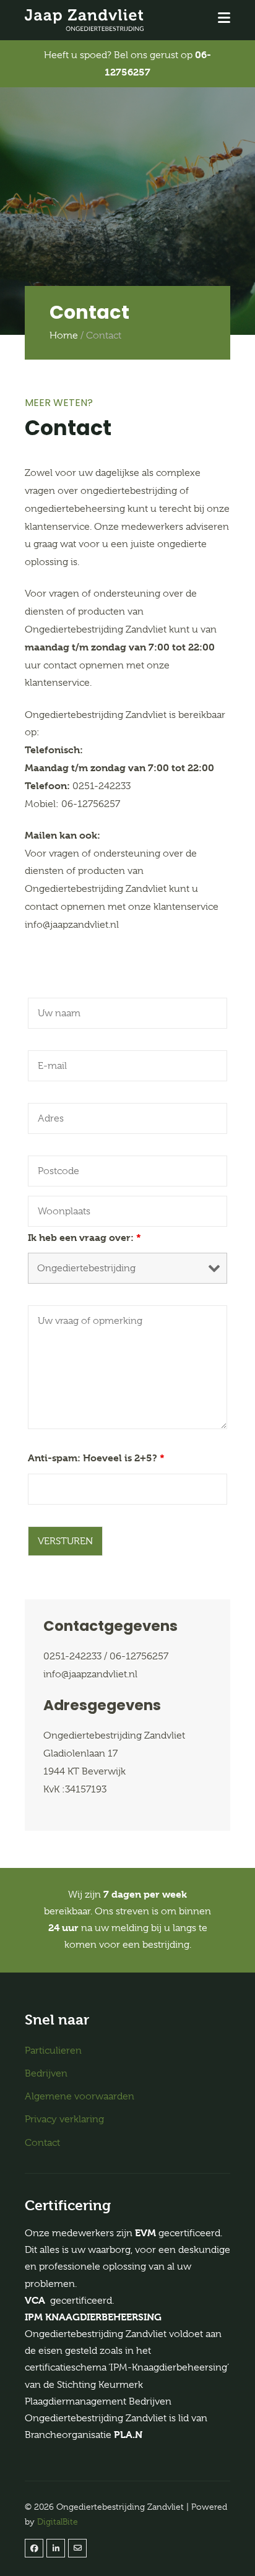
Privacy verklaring (64, 2119)
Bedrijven (46, 2073)
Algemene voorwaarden (80, 2096)
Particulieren (53, 2051)
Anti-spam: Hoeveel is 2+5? (96, 1458)
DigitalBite (58, 2522)
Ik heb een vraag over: (84, 1238)
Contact (42, 2143)
